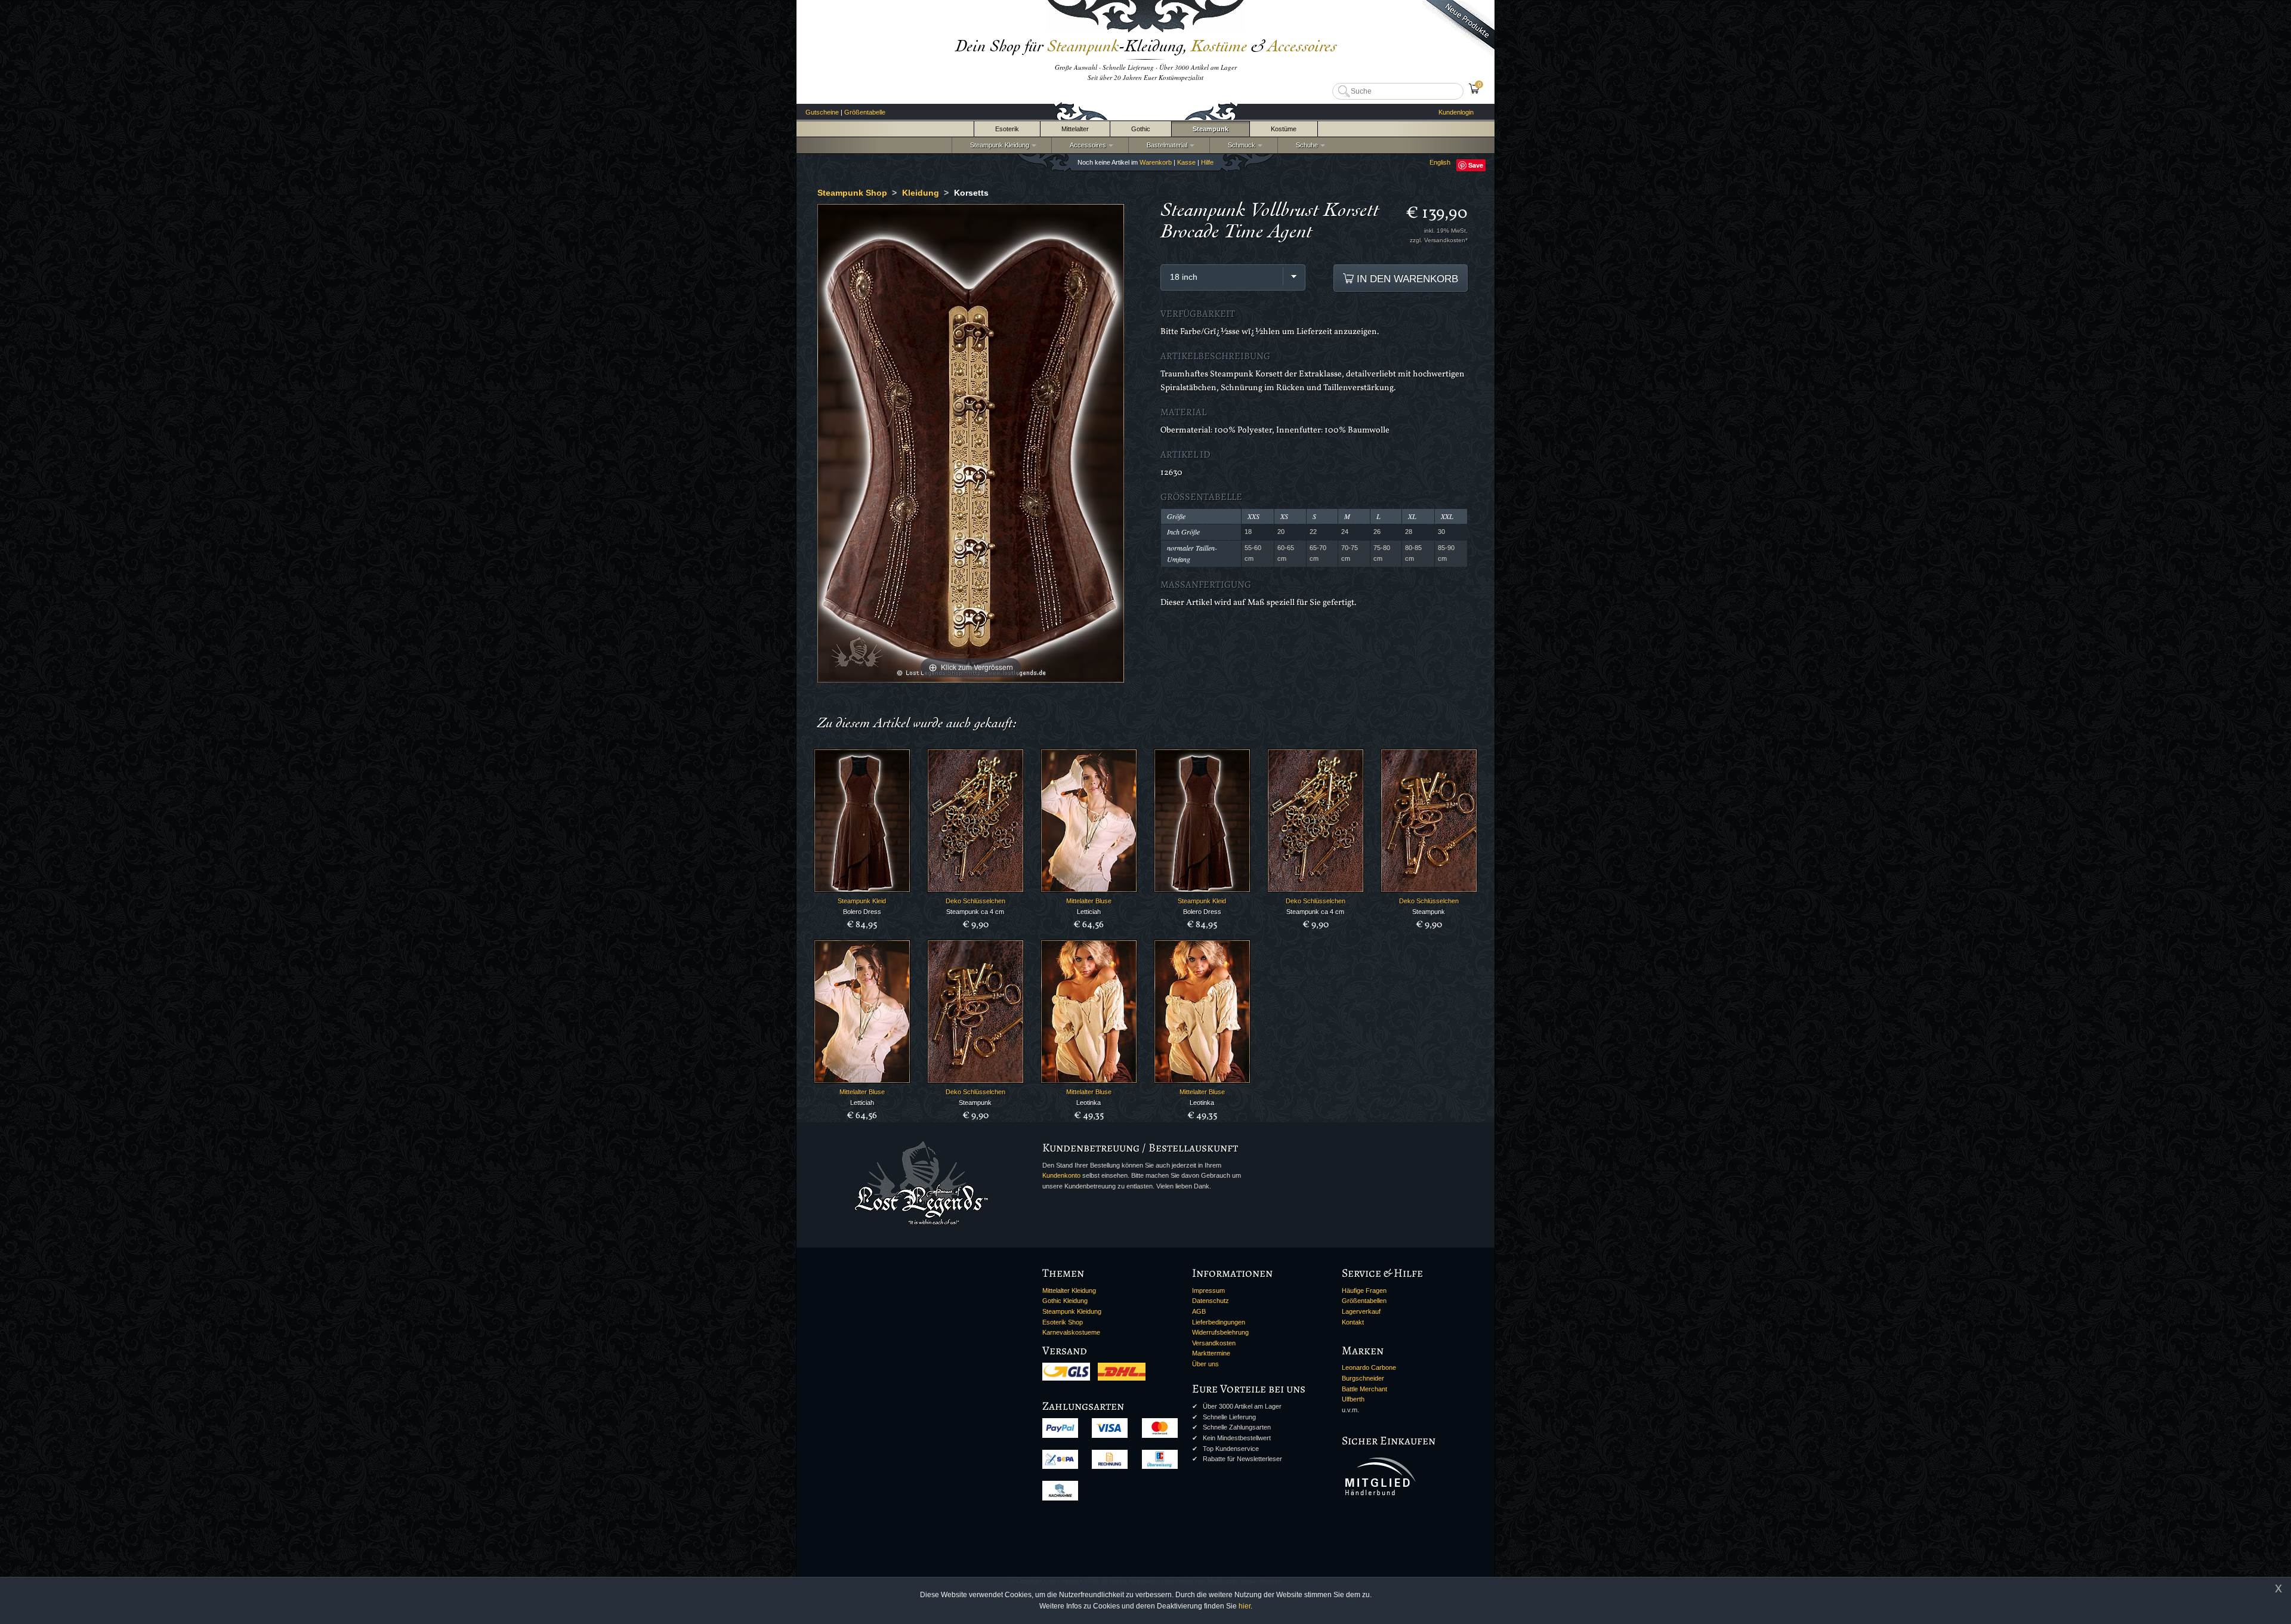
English (1440, 162)
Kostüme (1284, 129)
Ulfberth (1353, 1399)
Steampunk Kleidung (998, 145)
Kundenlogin (1456, 112)
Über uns (1205, 1364)
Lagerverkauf (1361, 1311)
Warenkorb (1156, 162)
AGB (1199, 1311)
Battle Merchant (1364, 1389)
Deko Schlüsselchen (975, 901)
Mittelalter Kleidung (1069, 1290)
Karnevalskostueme (1071, 1332)
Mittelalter (1075, 129)
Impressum (1208, 1290)
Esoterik (1007, 129)
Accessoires (1086, 145)
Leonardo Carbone (1369, 1367)
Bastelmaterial (1165, 145)
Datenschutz (1211, 1301)
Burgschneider (1363, 1378)
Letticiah (1089, 912)
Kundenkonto (1061, 1175)
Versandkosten (1214, 1343)
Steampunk (1211, 129)
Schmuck (1240, 145)
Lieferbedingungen (1219, 1322)
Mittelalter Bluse (1089, 901)
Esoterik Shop (1063, 1322)
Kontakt (1353, 1322)
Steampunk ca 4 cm (975, 912)
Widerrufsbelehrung (1220, 1332)
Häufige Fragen (1364, 1290)
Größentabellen (1364, 1301)
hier (1245, 1606)
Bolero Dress (862, 912)
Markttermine (1211, 1353)
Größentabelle (865, 112)
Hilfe (1207, 162)
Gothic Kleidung (1065, 1301)
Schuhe (1305, 145)
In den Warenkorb (1406, 279)
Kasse (1186, 162)
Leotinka (1089, 1103)
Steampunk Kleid (862, 901)
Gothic (1141, 129)
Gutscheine (822, 112)
